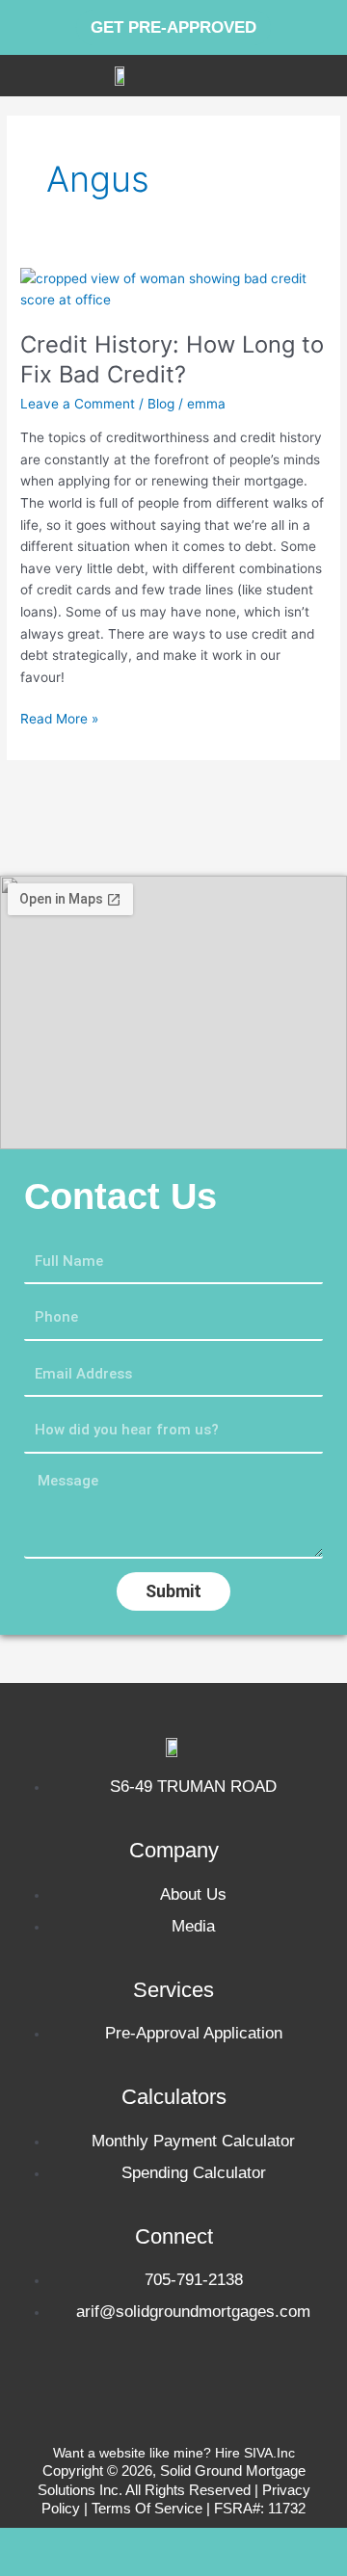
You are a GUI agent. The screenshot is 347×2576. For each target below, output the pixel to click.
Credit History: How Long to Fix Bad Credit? (172, 359)
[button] (329, 76)
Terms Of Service (149, 2508)
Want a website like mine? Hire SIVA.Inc (174, 2453)
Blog (161, 404)
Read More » (59, 717)
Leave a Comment (78, 404)
